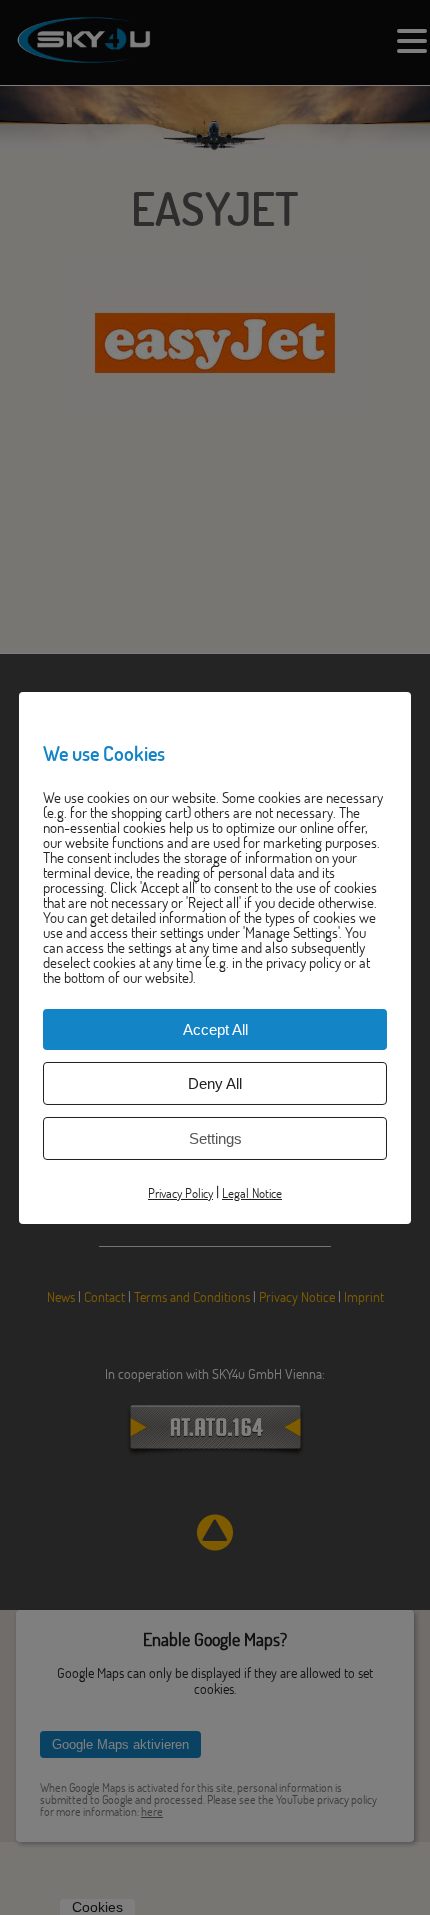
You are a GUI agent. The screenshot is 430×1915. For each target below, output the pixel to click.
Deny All (215, 1082)
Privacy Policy (180, 1192)
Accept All (215, 1028)
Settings (215, 1137)
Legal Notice (252, 1192)
